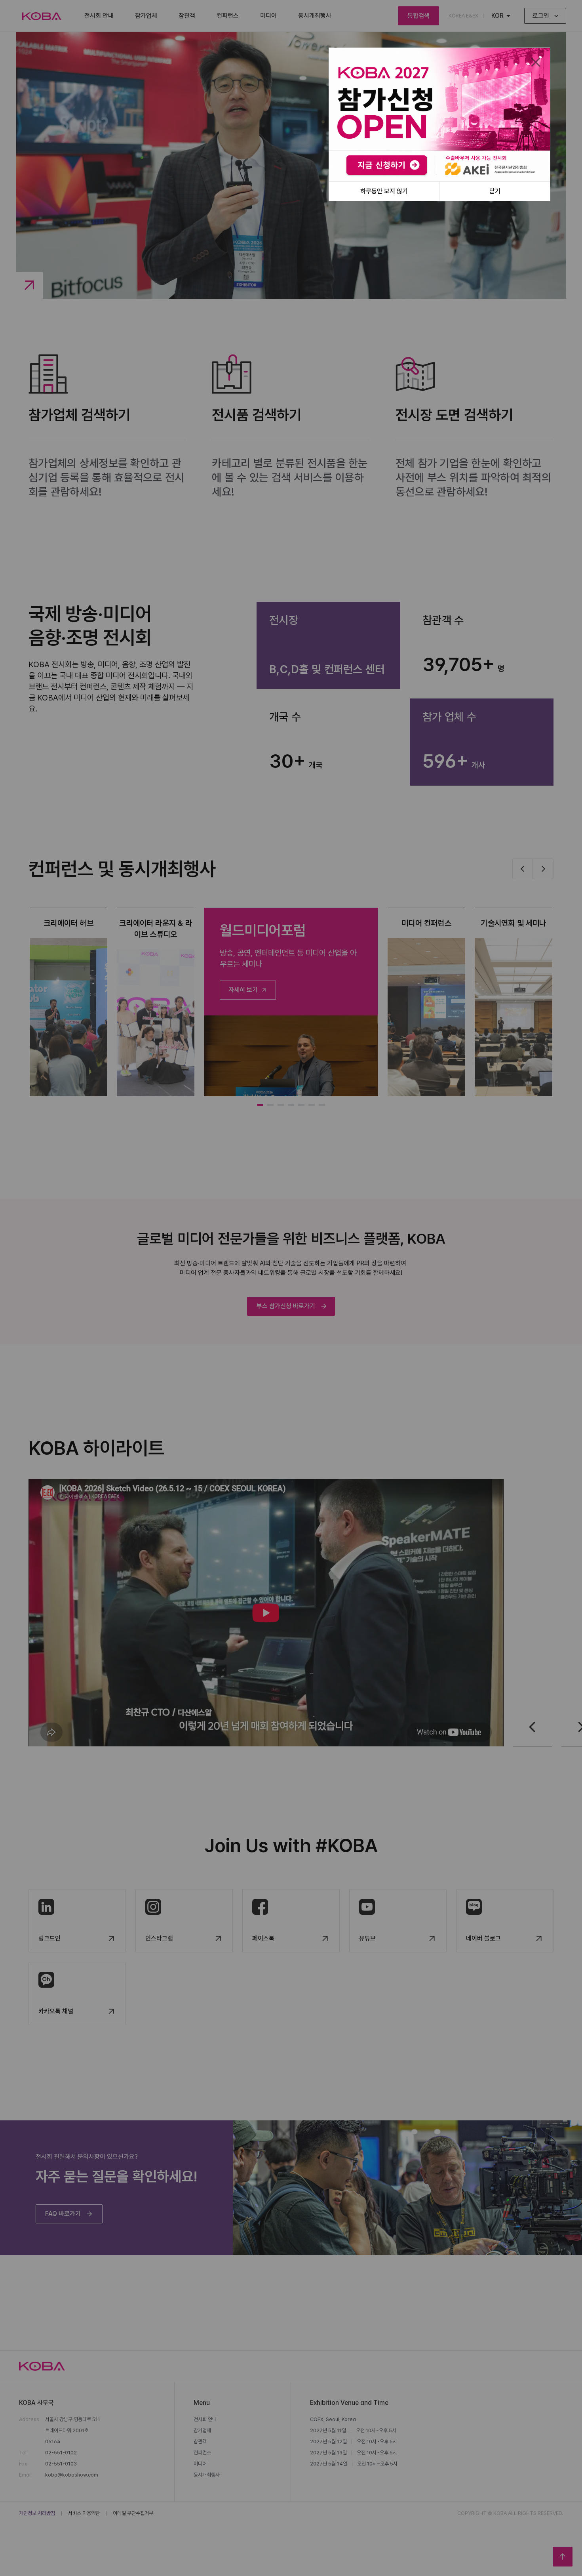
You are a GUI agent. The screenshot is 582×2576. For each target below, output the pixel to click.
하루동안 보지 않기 (384, 191)
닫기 (495, 191)
